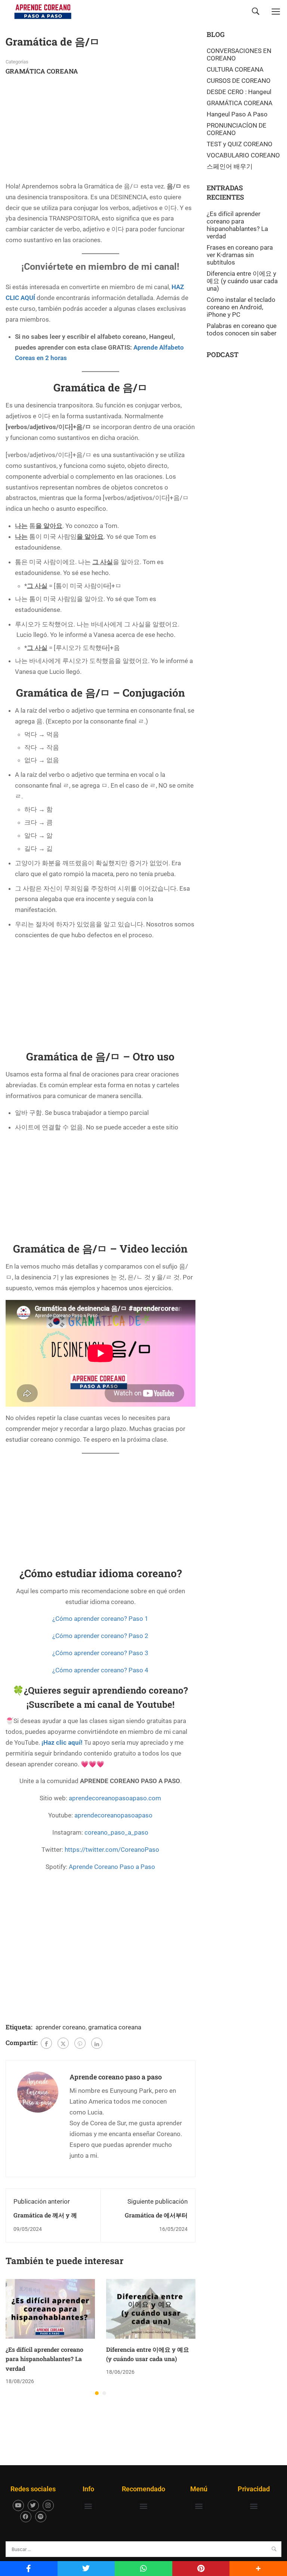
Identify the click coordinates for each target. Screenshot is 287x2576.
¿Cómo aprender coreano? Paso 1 (100, 1619)
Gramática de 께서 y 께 (45, 2215)
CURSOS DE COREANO (239, 81)
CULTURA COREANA (235, 69)
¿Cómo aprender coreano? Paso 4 (100, 1670)
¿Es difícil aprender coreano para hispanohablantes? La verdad (44, 2359)
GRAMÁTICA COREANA (42, 71)
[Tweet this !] (86, 2569)
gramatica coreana (115, 2027)
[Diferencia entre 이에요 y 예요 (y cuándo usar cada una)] (151, 2308)
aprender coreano (61, 2027)
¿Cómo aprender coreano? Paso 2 (100, 1636)
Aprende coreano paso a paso (116, 2077)
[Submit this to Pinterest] (201, 2569)
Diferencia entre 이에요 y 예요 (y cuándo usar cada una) (242, 281)
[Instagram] (48, 2505)
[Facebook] (46, 2043)
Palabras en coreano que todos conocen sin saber (242, 329)
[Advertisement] (62, 131)
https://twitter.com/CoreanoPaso (112, 1850)
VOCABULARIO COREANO (243, 155)
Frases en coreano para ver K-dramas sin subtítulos (240, 255)
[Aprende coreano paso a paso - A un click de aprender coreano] (43, 11)
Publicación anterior (42, 2201)
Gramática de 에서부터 (156, 2215)
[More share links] (258, 2569)
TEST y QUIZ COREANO (240, 144)
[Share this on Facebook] (29, 2569)
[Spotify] (41, 2517)
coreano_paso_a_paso (116, 1832)
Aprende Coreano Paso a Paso (112, 1867)
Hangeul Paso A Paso (237, 114)
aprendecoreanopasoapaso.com (115, 1798)
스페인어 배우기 (230, 166)
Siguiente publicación (158, 2201)
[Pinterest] (80, 2043)
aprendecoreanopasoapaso (113, 1815)
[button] (97, 2393)
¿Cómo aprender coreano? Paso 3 (100, 1653)
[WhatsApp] (143, 2569)
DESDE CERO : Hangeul (239, 92)
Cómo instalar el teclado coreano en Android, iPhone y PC (241, 307)
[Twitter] (63, 2043)
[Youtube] (18, 2505)
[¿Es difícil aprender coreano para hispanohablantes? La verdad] (50, 2308)
